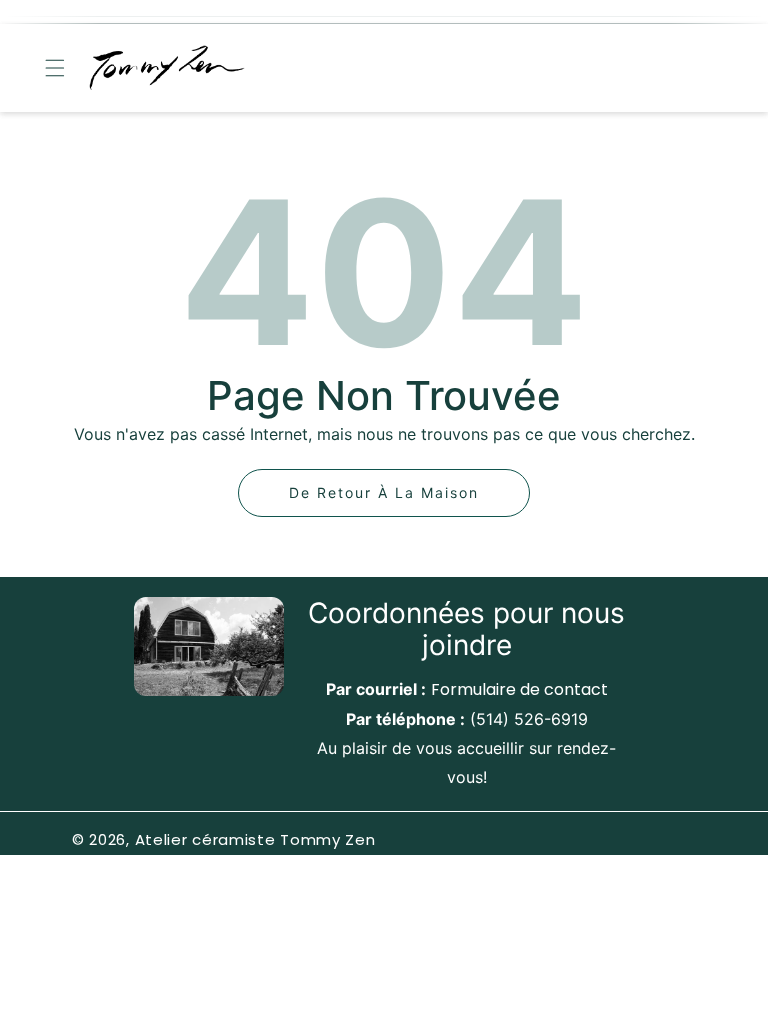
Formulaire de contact (519, 689)
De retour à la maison (384, 492)
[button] (55, 68)
